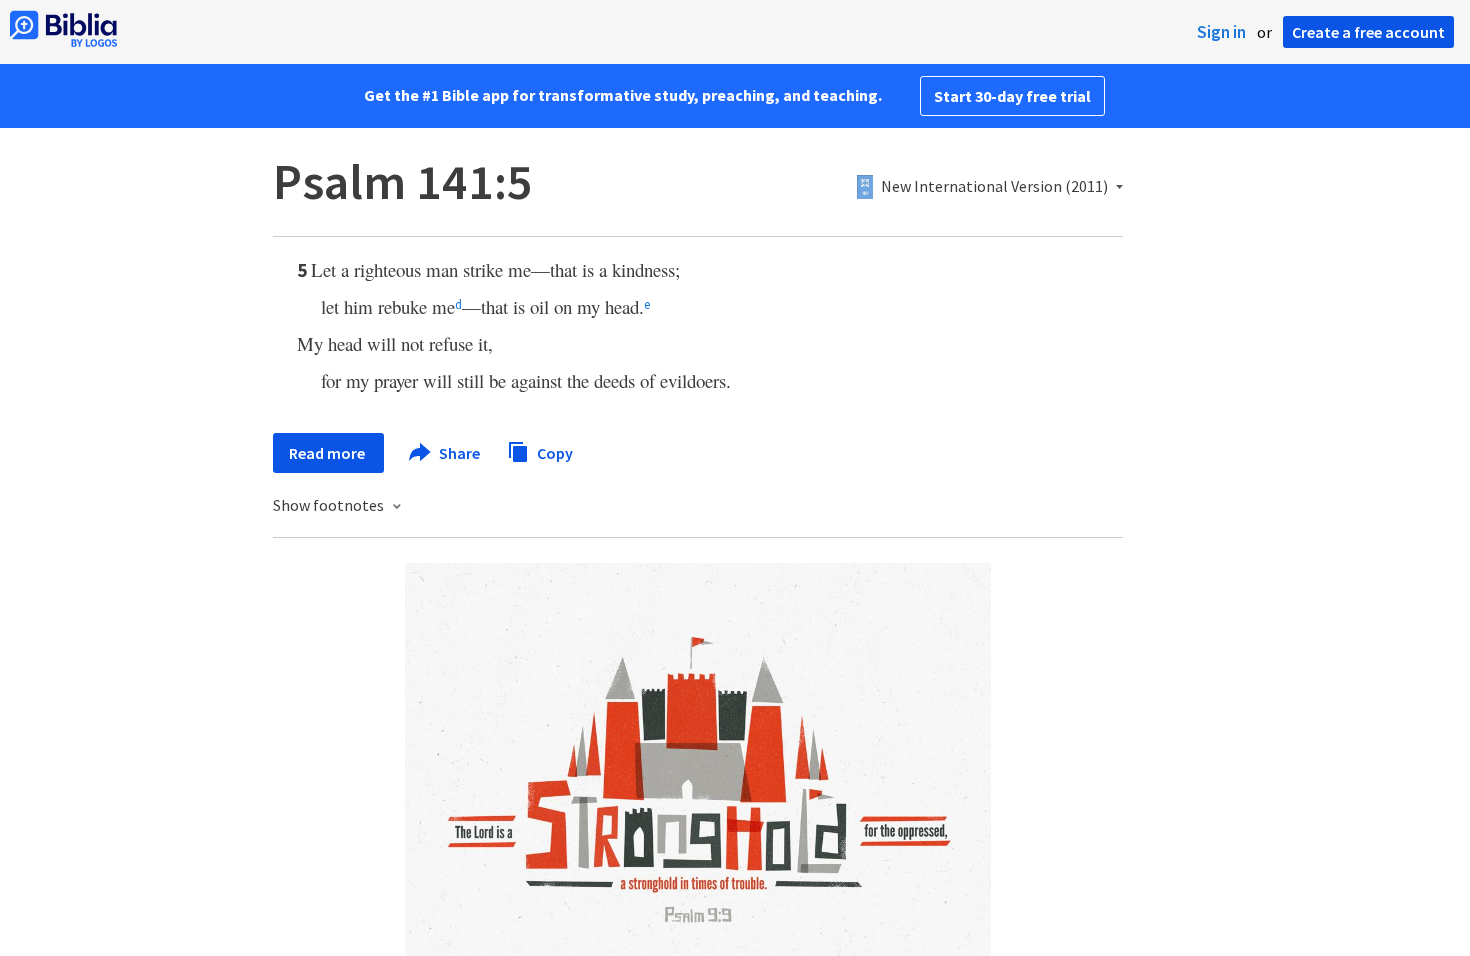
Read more (328, 453)
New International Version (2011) (994, 187)
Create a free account (1368, 32)
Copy (553, 452)
